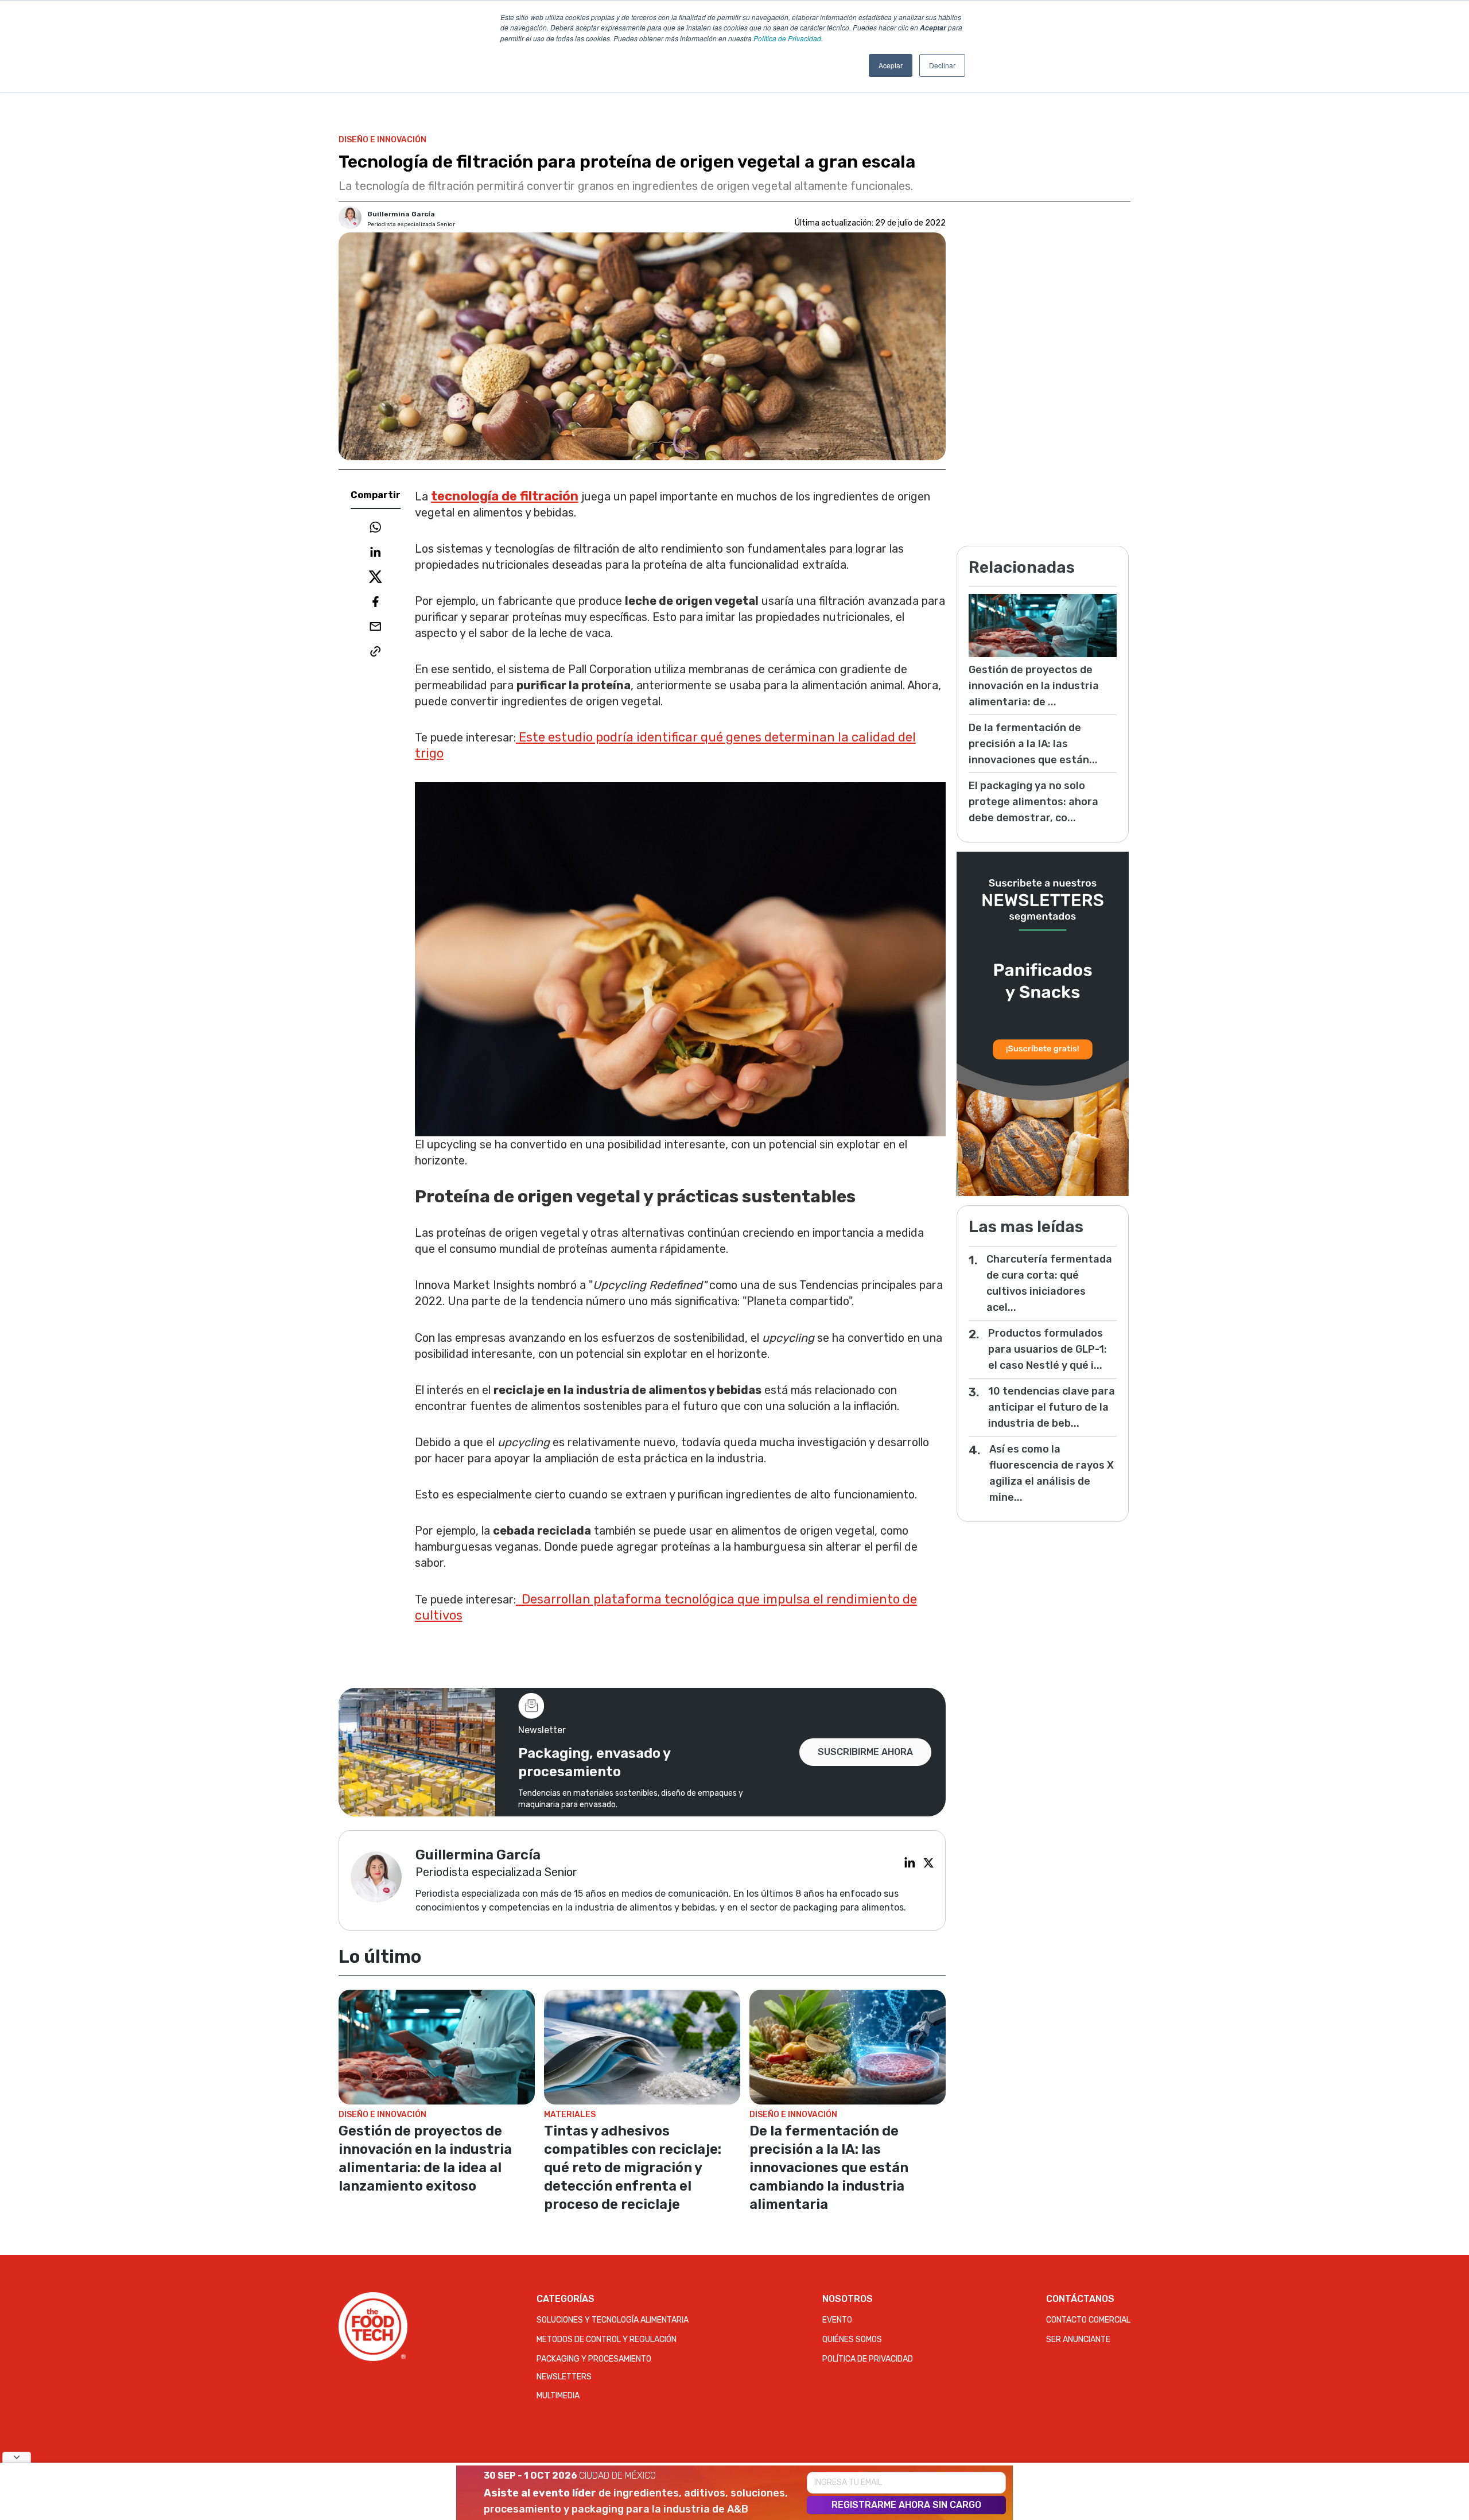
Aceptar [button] (891, 65)
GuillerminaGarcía (401, 214)
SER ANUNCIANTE (1078, 2340)
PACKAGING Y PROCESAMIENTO (594, 2359)
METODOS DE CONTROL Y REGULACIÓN (607, 2340)
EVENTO (837, 2320)
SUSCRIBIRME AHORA (865, 1752)
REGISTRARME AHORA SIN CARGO (906, 2505)
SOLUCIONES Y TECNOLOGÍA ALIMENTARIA (613, 2320)
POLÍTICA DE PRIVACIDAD (868, 2359)
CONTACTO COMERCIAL (1088, 2320)
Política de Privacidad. (788, 38)
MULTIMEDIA (558, 2396)
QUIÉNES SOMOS (852, 2340)
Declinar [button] (942, 65)
